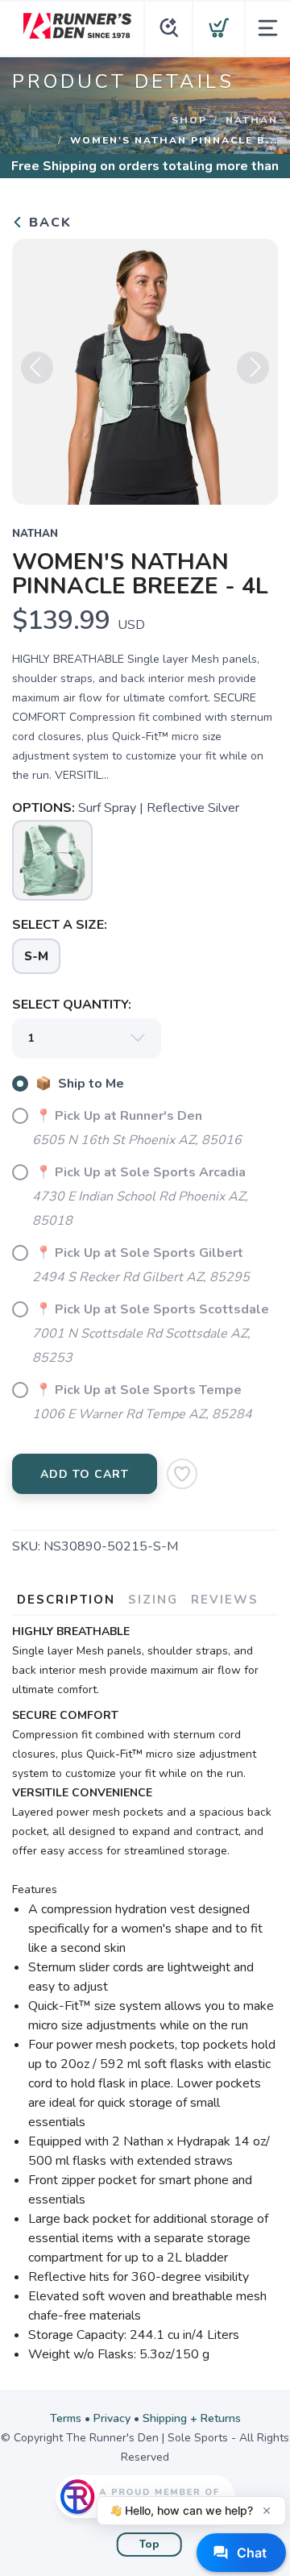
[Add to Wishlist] (182, 1474)
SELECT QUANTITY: (72, 1005)
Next (253, 368)
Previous (37, 368)
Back (48, 223)
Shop (189, 120)
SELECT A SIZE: (60, 925)
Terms (66, 2418)
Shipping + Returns (192, 2418)
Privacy (112, 2418)
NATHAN (252, 120)
